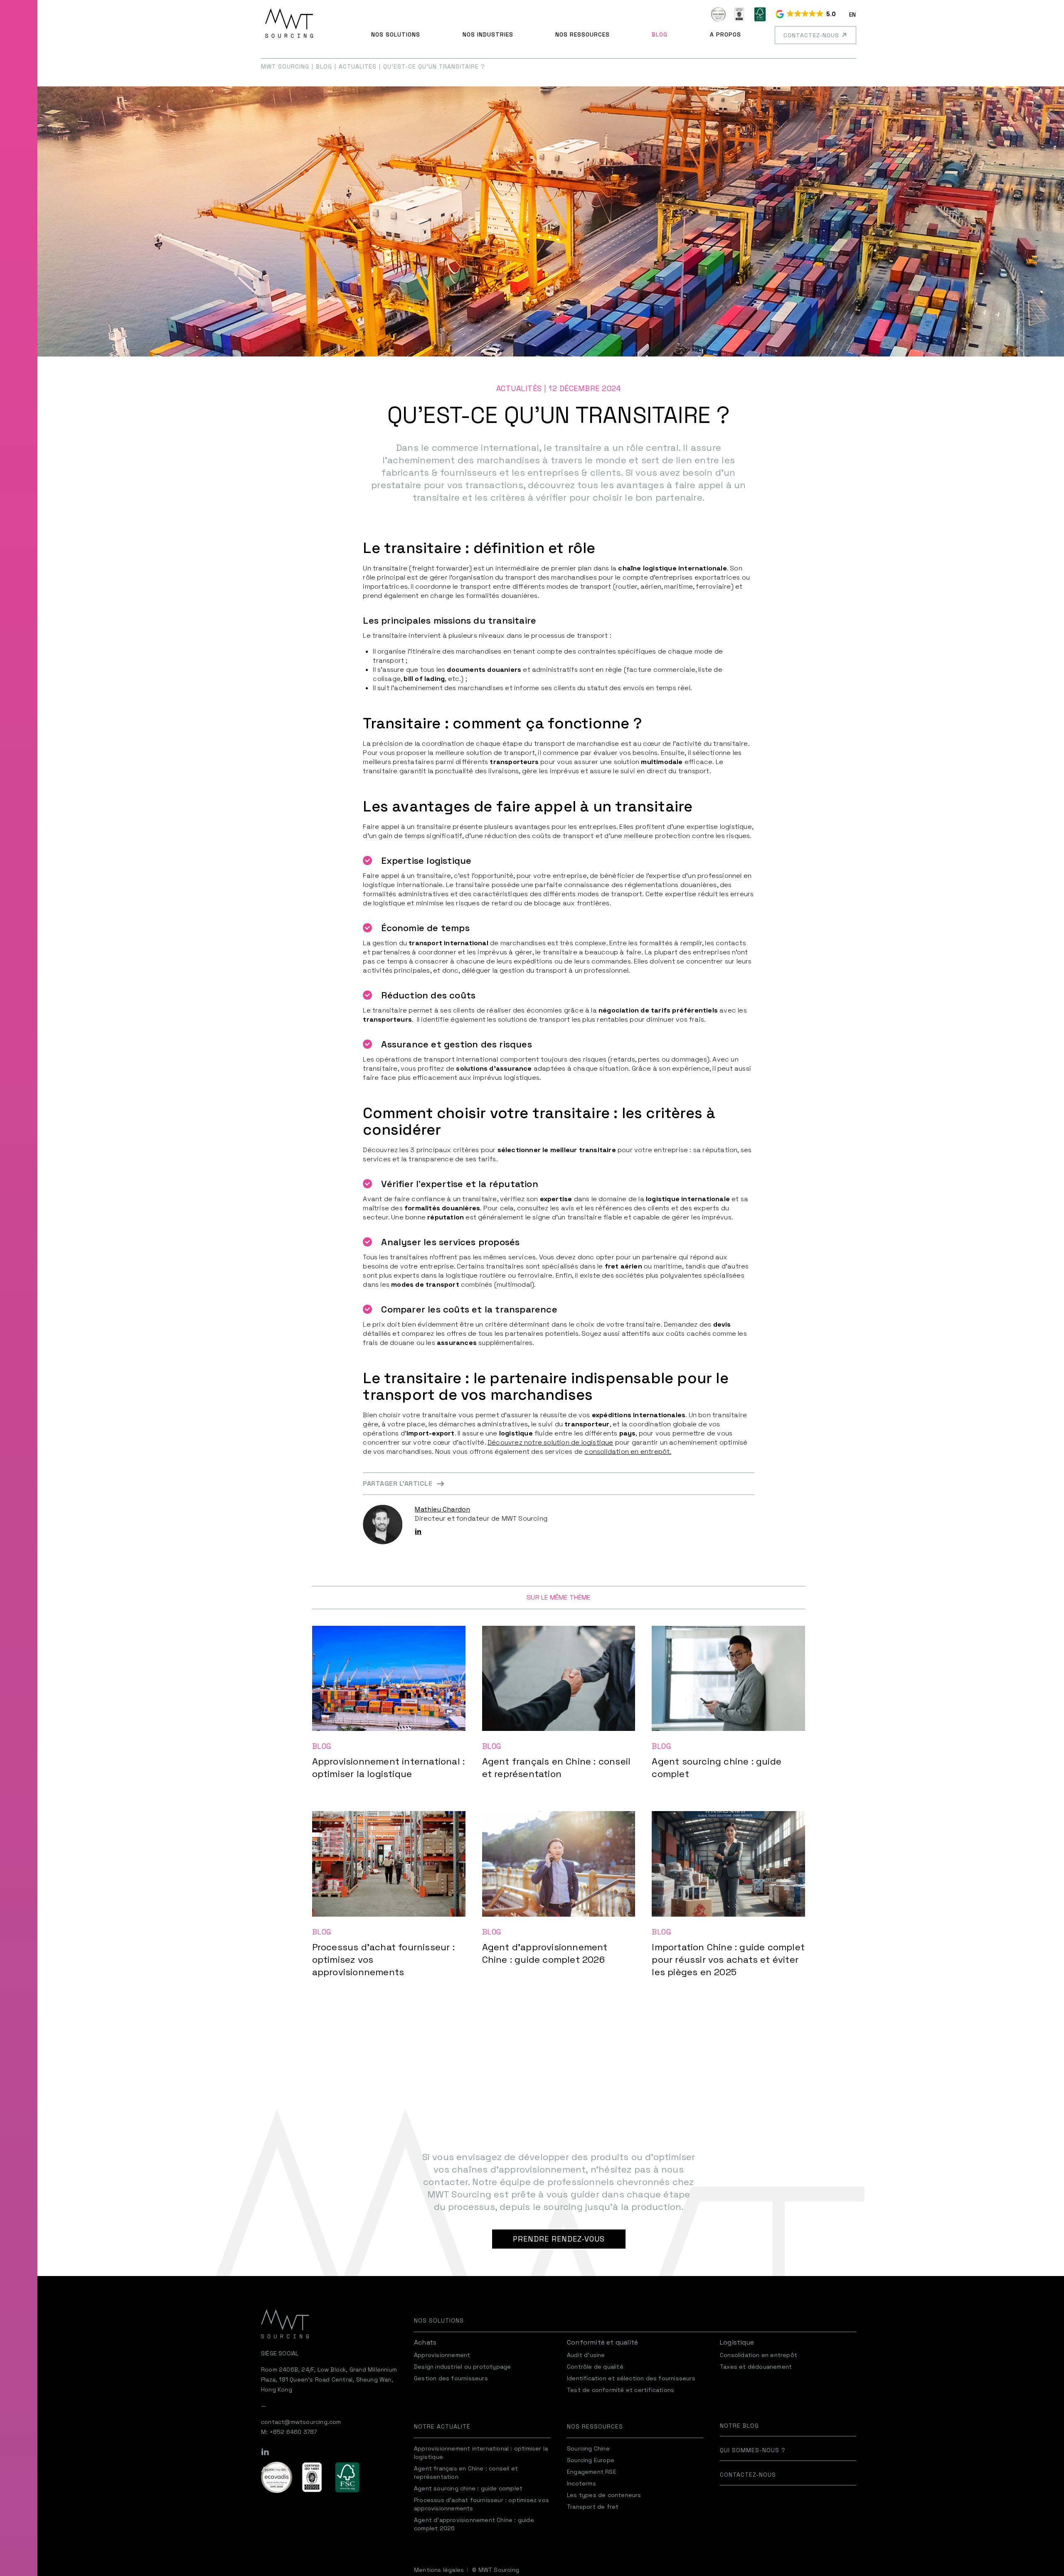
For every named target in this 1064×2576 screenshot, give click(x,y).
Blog (660, 34)
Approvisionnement (442, 2355)
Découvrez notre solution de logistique (550, 1442)
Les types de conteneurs (604, 2495)
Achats (425, 2342)
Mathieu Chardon (442, 1509)
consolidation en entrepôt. (628, 1451)
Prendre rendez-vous (559, 2239)
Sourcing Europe (591, 2460)
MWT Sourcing (285, 66)
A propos (725, 34)
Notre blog (739, 2426)
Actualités (358, 66)
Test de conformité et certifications (621, 2390)
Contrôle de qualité (595, 2367)
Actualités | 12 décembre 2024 (559, 388)
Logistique (737, 2342)
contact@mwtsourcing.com (301, 2422)
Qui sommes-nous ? (753, 2450)
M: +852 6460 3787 (289, 2432)
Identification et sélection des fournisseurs (631, 2378)
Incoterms (581, 2483)
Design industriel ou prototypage (462, 2367)
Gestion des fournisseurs (451, 2378)
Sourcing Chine (588, 2448)
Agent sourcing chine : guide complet (468, 2488)
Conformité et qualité (602, 2342)
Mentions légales (439, 2570)
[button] (807, 15)
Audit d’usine (586, 2355)
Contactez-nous (811, 35)
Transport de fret (593, 2507)
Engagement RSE (592, 2472)
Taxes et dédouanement (756, 2367)
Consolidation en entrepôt (759, 2355)
